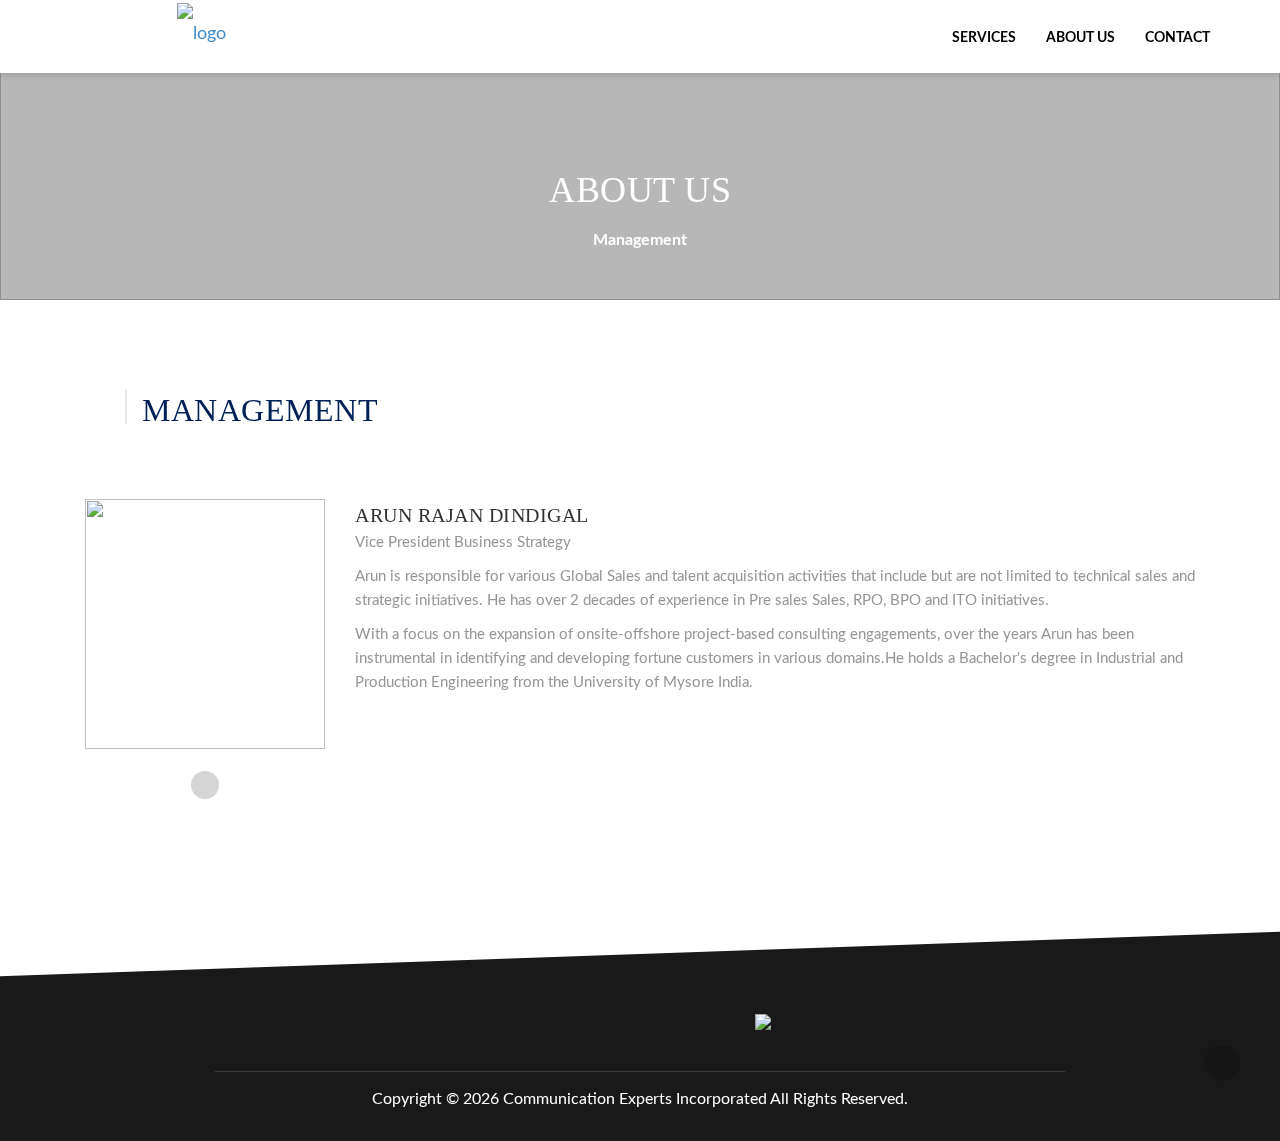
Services (984, 38)
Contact (1177, 38)
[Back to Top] (1222, 1063)
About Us (1080, 38)
